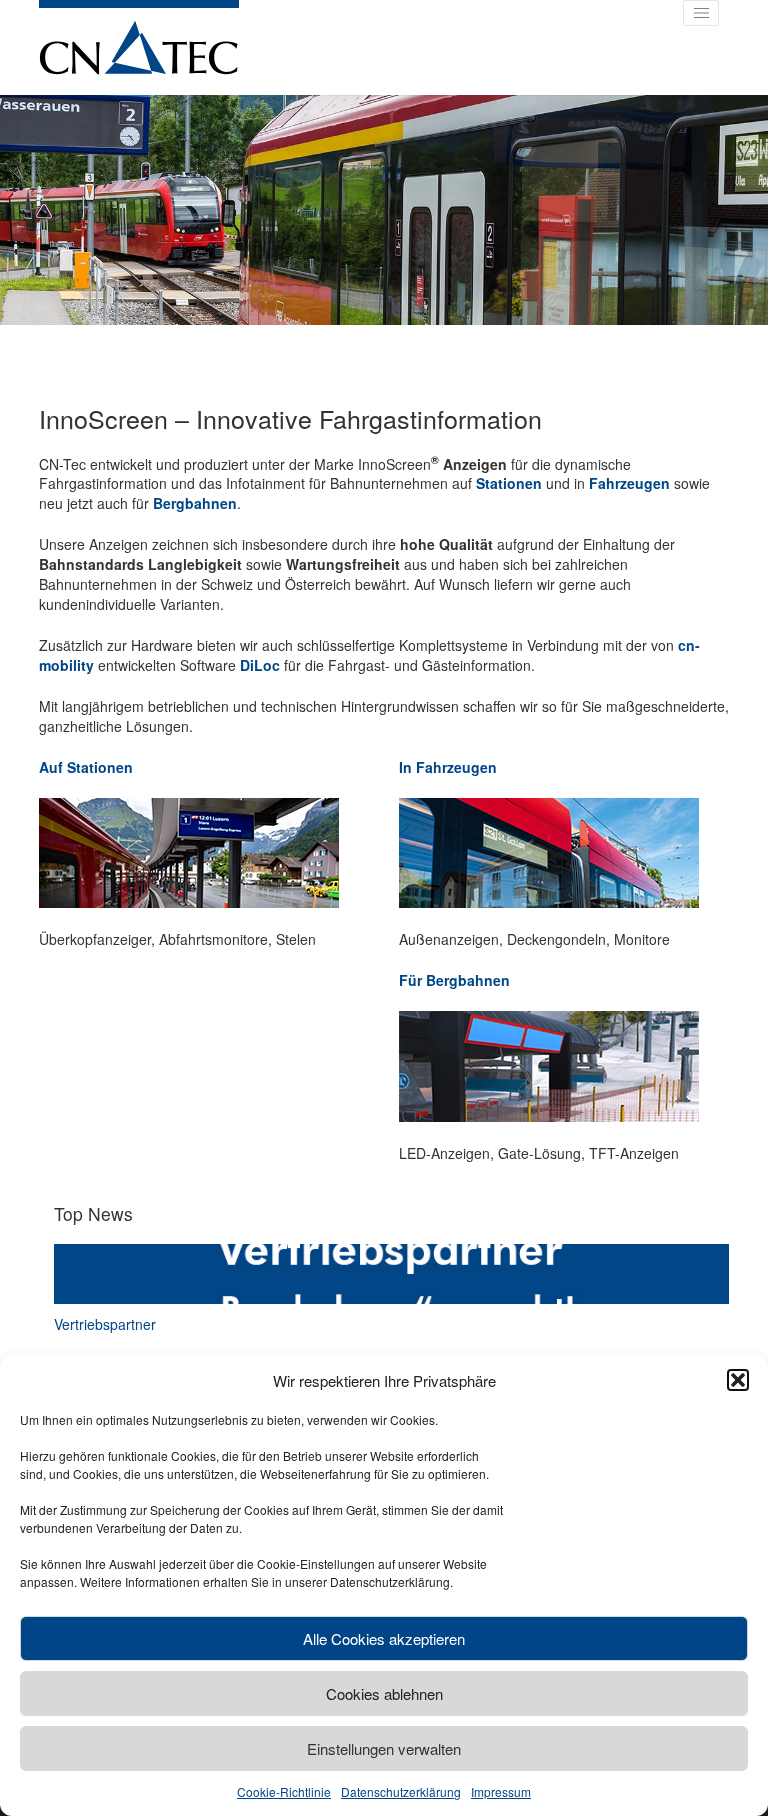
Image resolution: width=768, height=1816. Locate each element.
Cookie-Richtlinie (284, 1791)
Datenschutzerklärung (401, 1791)
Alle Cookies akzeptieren (384, 1638)
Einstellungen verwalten (384, 1748)
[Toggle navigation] (701, 13)
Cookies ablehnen (384, 1693)
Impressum (501, 1791)
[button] (738, 1380)
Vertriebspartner (105, 1324)
